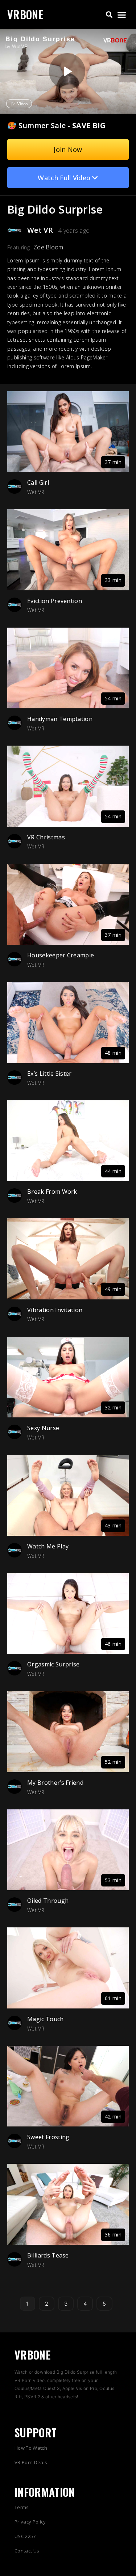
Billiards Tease (48, 2255)
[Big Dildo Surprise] (67, 71)
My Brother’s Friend (55, 1783)
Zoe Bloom (48, 247)
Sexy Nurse (43, 1428)
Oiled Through (48, 1901)
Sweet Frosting (48, 2137)
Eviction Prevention (55, 601)
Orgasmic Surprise (53, 1664)
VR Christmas (46, 837)
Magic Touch (46, 2019)
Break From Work (52, 1192)
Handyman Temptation (60, 719)
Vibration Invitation (55, 1310)
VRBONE (25, 14)
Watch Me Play (48, 1546)
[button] (109, 15)
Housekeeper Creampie (61, 955)
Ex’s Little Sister (50, 1074)
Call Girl (38, 482)
